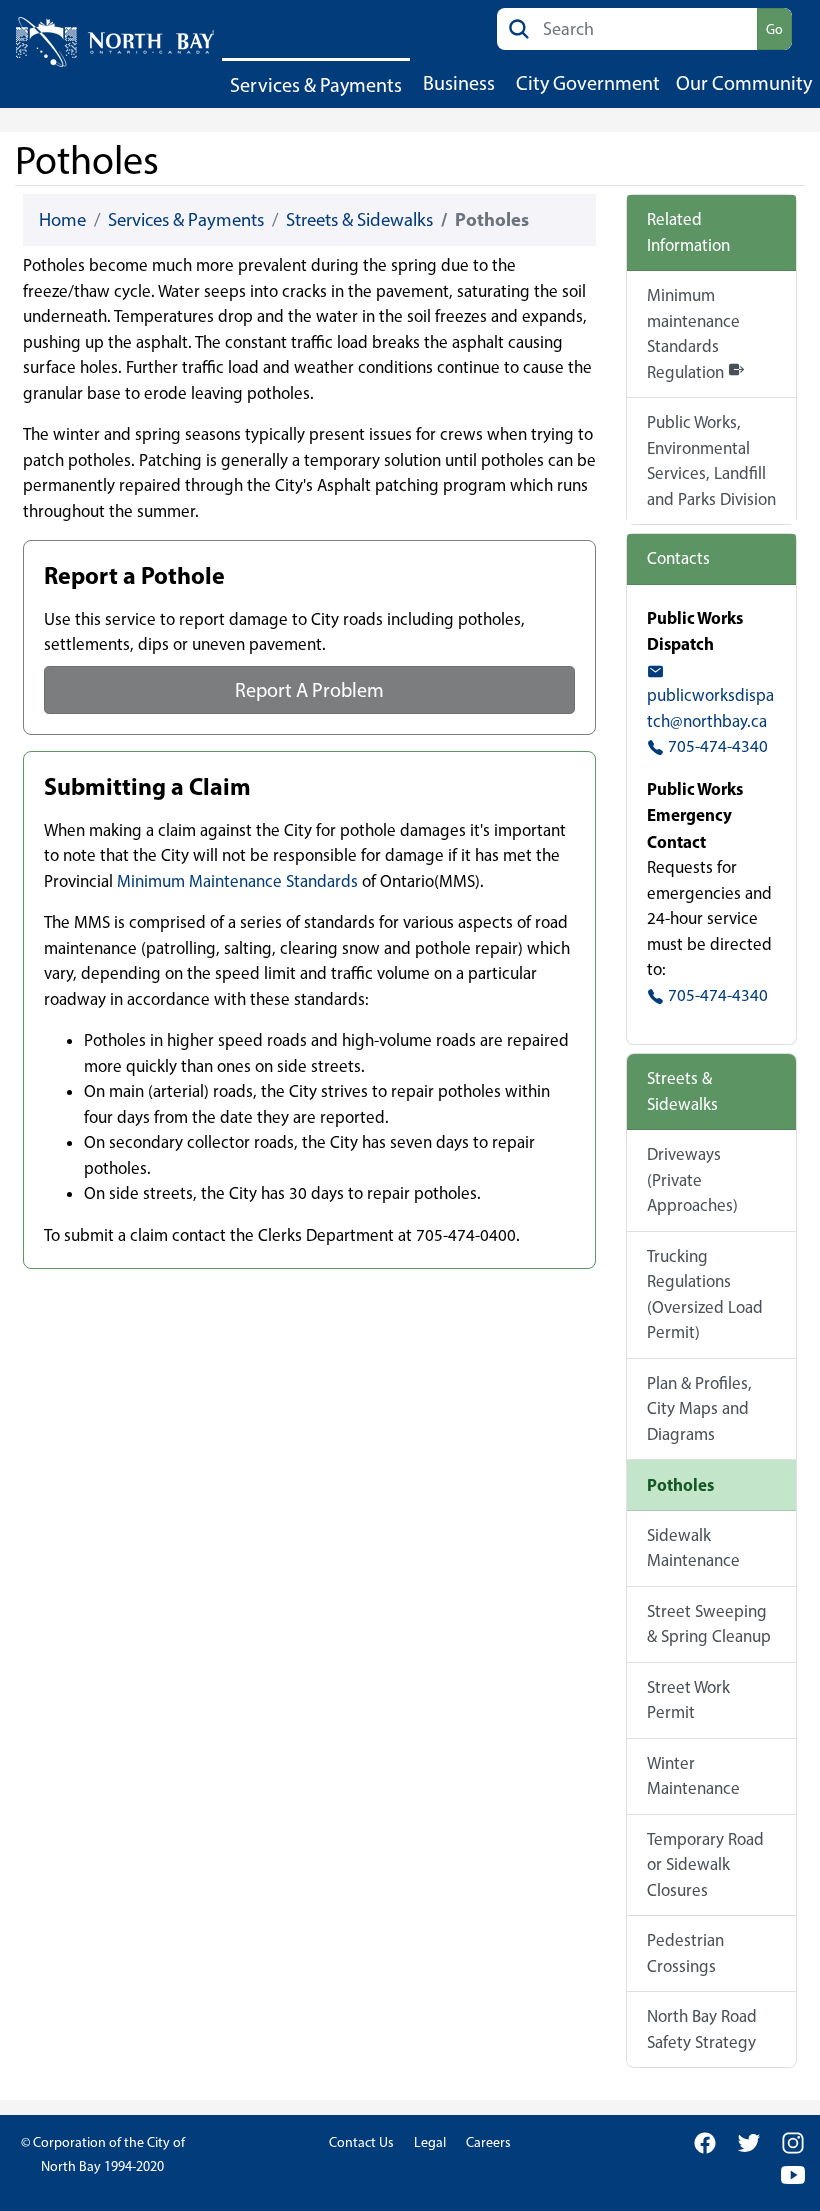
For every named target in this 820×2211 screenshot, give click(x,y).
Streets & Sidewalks (359, 219)
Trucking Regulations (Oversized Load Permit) (705, 1294)
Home (62, 219)
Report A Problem (309, 690)
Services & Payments (316, 85)
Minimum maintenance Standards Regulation (693, 333)
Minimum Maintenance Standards (237, 881)
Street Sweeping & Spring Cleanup (709, 1624)
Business (459, 83)
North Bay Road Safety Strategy (702, 2029)
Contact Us (361, 2142)
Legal (430, 2142)
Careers (488, 2142)
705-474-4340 (716, 746)
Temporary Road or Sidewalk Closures (705, 1864)
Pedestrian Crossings (685, 1953)
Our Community (744, 83)
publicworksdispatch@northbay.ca (710, 708)
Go (774, 29)
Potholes (680, 1484)
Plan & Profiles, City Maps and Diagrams (699, 1408)
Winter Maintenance (693, 1776)
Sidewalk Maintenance (693, 1548)
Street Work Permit (688, 1700)
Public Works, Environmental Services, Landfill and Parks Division (711, 460)
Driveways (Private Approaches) (692, 1179)
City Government (588, 83)
